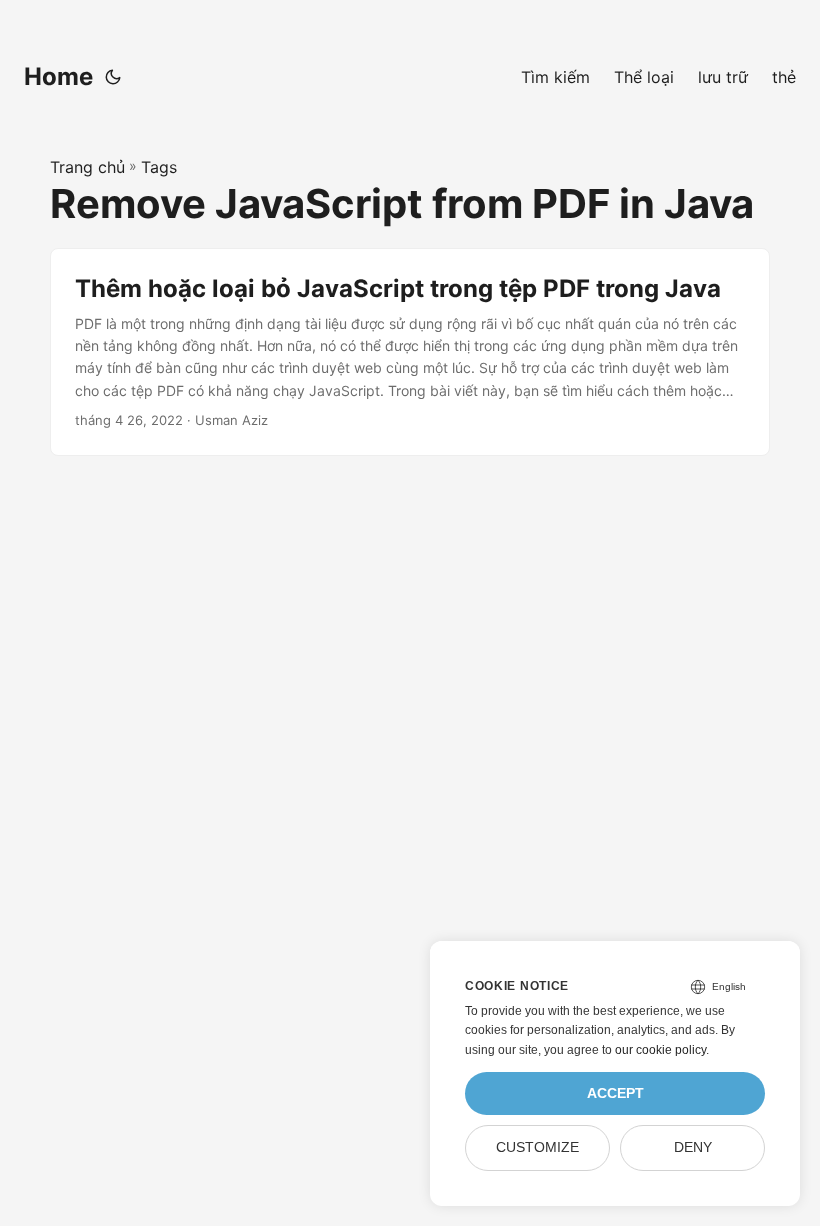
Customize (537, 1147)
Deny (693, 1147)
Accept (615, 1093)
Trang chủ (87, 167)
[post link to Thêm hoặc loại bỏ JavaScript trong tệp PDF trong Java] (410, 352)
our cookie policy (660, 1050)
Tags (159, 167)
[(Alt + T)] (113, 77)
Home (58, 76)
